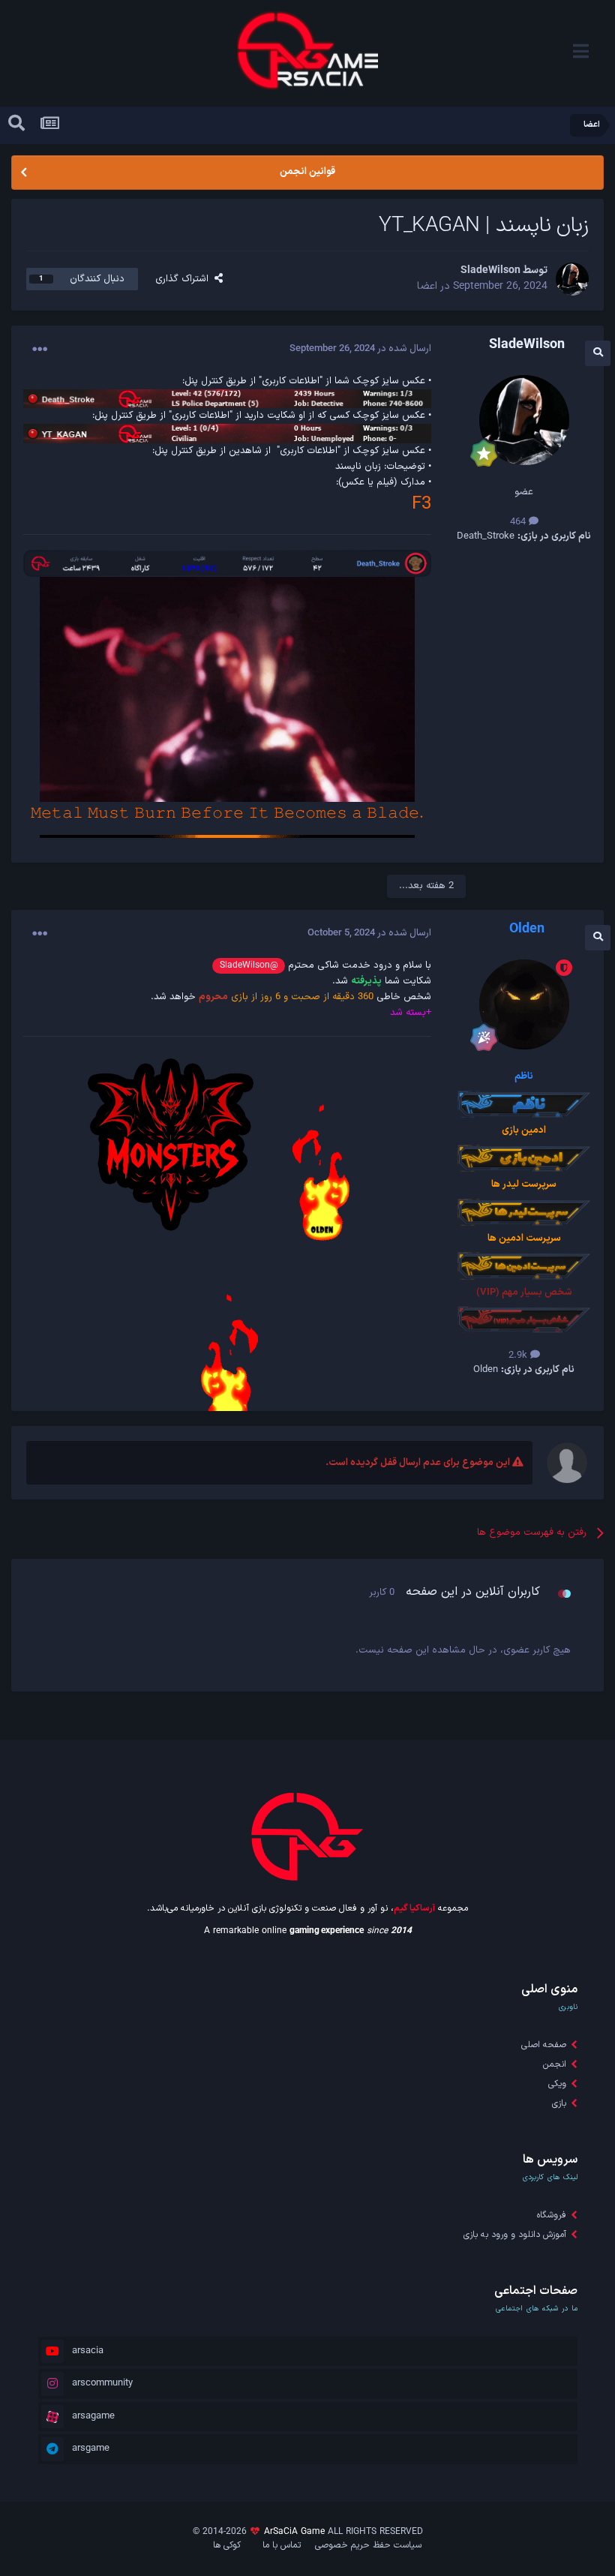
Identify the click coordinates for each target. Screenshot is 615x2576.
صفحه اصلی (544, 2045)
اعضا (427, 286)
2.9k (519, 1356)
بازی (559, 2103)
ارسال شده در (360, 349)
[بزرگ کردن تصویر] (227, 398)
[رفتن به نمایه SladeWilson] (572, 279)
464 (519, 522)
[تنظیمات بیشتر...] (40, 350)
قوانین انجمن (307, 172)
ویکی (557, 2084)
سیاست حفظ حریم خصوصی (368, 2545)
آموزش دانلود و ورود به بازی (515, 2235)
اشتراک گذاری (185, 279)
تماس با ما (282, 2545)
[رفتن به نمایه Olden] (524, 1004)
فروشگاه (552, 2215)
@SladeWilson (249, 965)
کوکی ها (227, 2545)
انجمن (555, 2064)
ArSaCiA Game (294, 2532)
